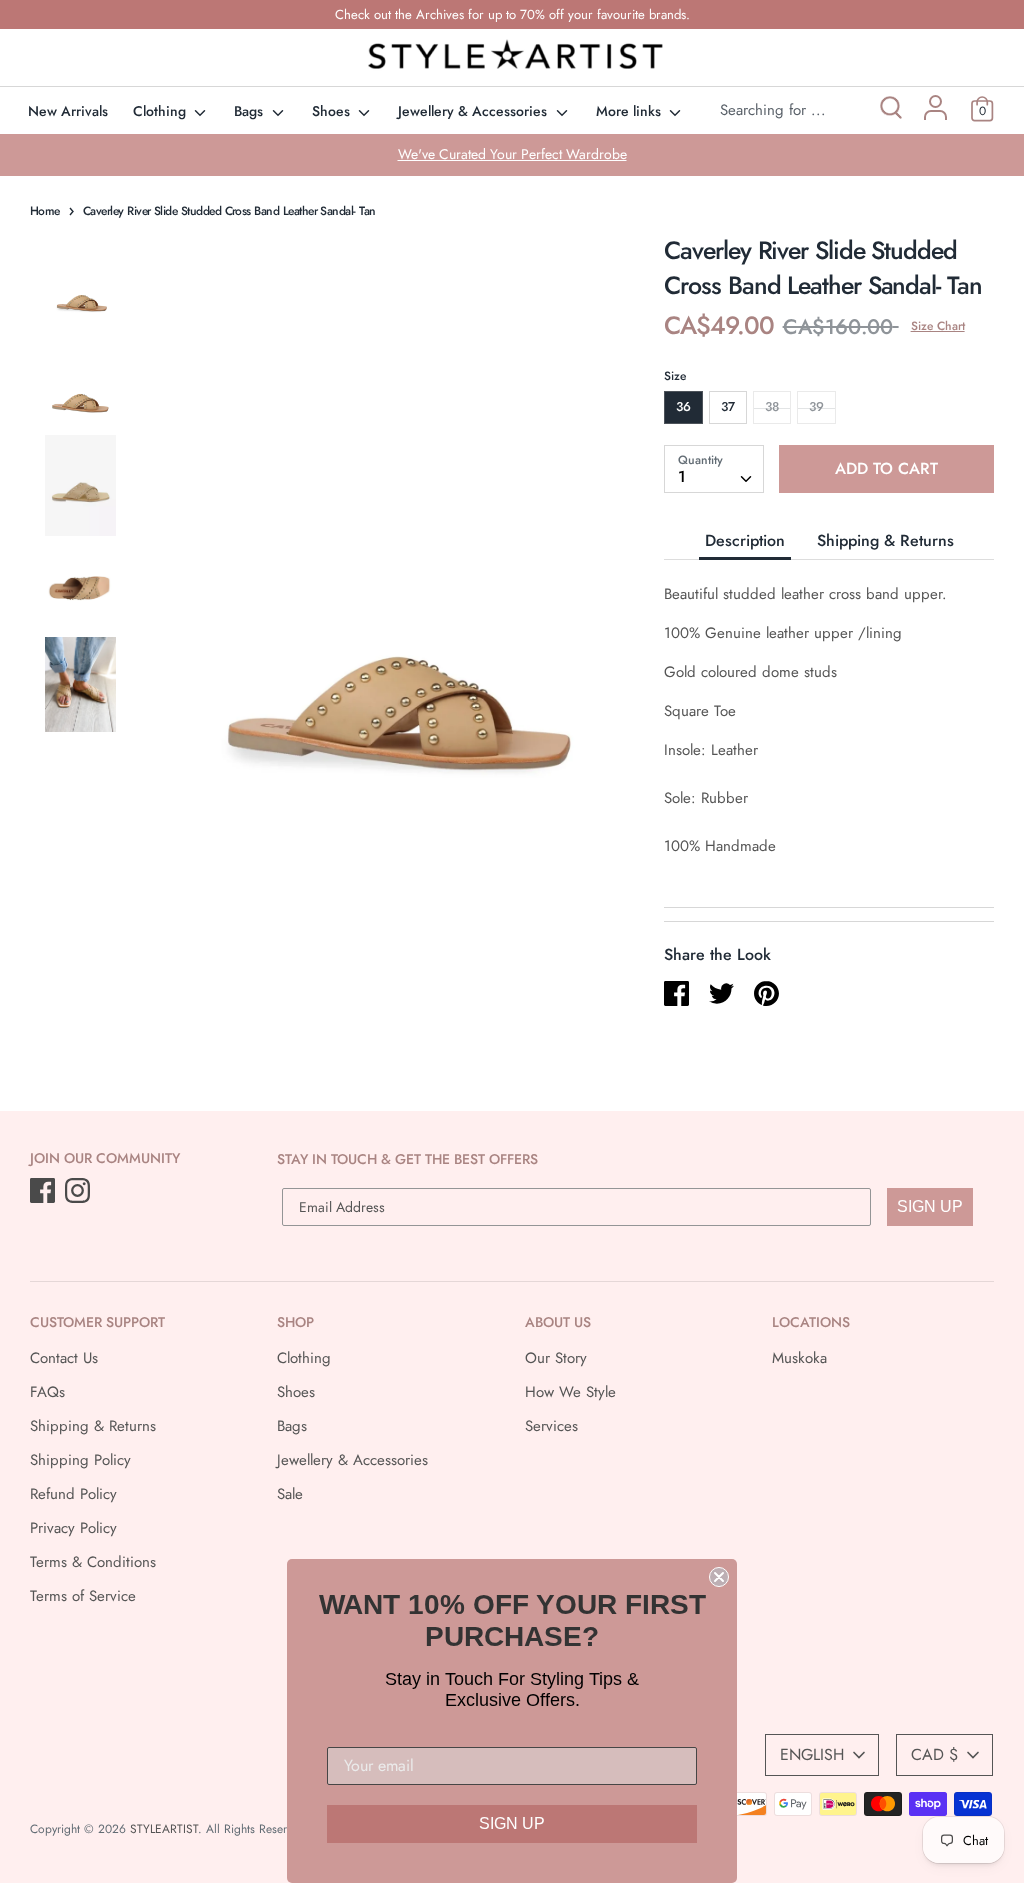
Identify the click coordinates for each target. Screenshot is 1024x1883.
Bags (250, 111)
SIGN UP (930, 1206)
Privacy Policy (73, 1528)
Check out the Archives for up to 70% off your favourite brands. (512, 14)
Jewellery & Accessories (474, 111)
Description (745, 540)
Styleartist (164, 1829)
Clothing (161, 111)
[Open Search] (889, 110)
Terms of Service (83, 1596)
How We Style (570, 1392)
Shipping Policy (80, 1460)
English (812, 1754)
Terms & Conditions (93, 1562)
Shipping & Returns (885, 540)
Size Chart (938, 326)
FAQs (47, 1392)
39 (816, 406)
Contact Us (64, 1358)
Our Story (556, 1358)
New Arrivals (68, 111)
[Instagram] (79, 1192)
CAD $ (934, 1754)
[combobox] (714, 469)
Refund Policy (73, 1494)
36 (683, 406)
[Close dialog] (719, 1577)
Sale (290, 1494)
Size (675, 376)
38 (772, 406)
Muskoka (799, 1358)
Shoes (333, 111)
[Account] (935, 115)
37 (728, 406)
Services (551, 1426)
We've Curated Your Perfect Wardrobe (512, 154)
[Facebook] (44, 1192)
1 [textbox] (682, 476)
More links (630, 111)
